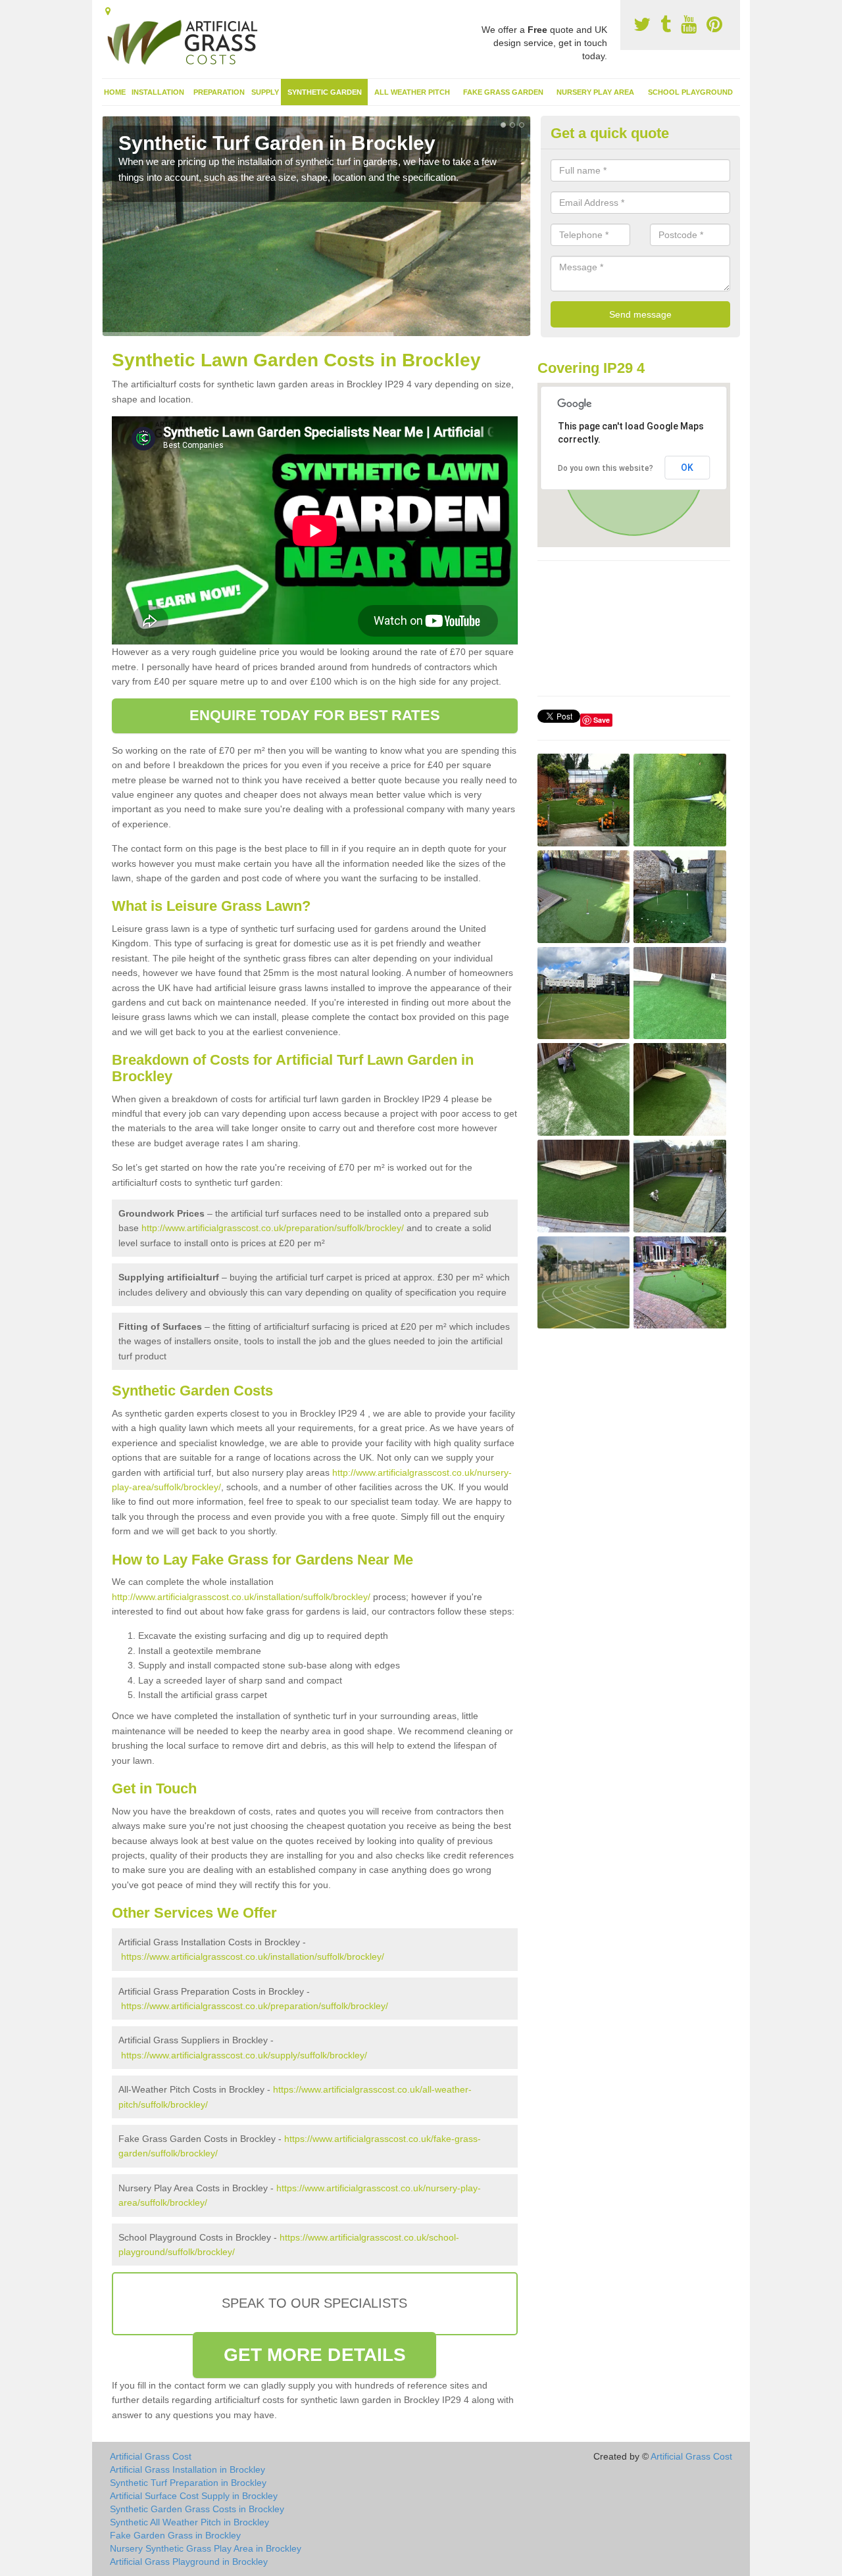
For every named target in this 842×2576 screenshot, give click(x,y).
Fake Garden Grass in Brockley (175, 2535)
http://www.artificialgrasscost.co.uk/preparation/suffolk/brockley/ (273, 1228)
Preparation (219, 92)
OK (687, 468)
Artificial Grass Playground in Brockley (189, 2562)
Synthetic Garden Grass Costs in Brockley (197, 2509)
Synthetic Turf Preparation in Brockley (188, 2483)
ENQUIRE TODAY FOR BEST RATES (315, 715)
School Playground (690, 92)
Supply (265, 92)
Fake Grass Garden (503, 92)
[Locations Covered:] (108, 11)
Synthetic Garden (325, 92)
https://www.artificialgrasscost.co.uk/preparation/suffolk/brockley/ (255, 2006)
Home (115, 92)
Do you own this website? (606, 468)
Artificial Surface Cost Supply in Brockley (194, 2496)
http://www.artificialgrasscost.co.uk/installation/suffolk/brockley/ (241, 1597)
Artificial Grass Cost (151, 2456)
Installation (158, 92)
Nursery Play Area (595, 92)
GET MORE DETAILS (315, 2355)
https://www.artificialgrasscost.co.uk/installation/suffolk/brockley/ (253, 1956)
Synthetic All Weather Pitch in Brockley (189, 2522)
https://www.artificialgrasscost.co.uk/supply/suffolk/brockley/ (244, 2055)
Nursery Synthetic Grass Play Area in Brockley (206, 2548)
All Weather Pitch (412, 92)
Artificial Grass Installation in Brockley (187, 2469)
